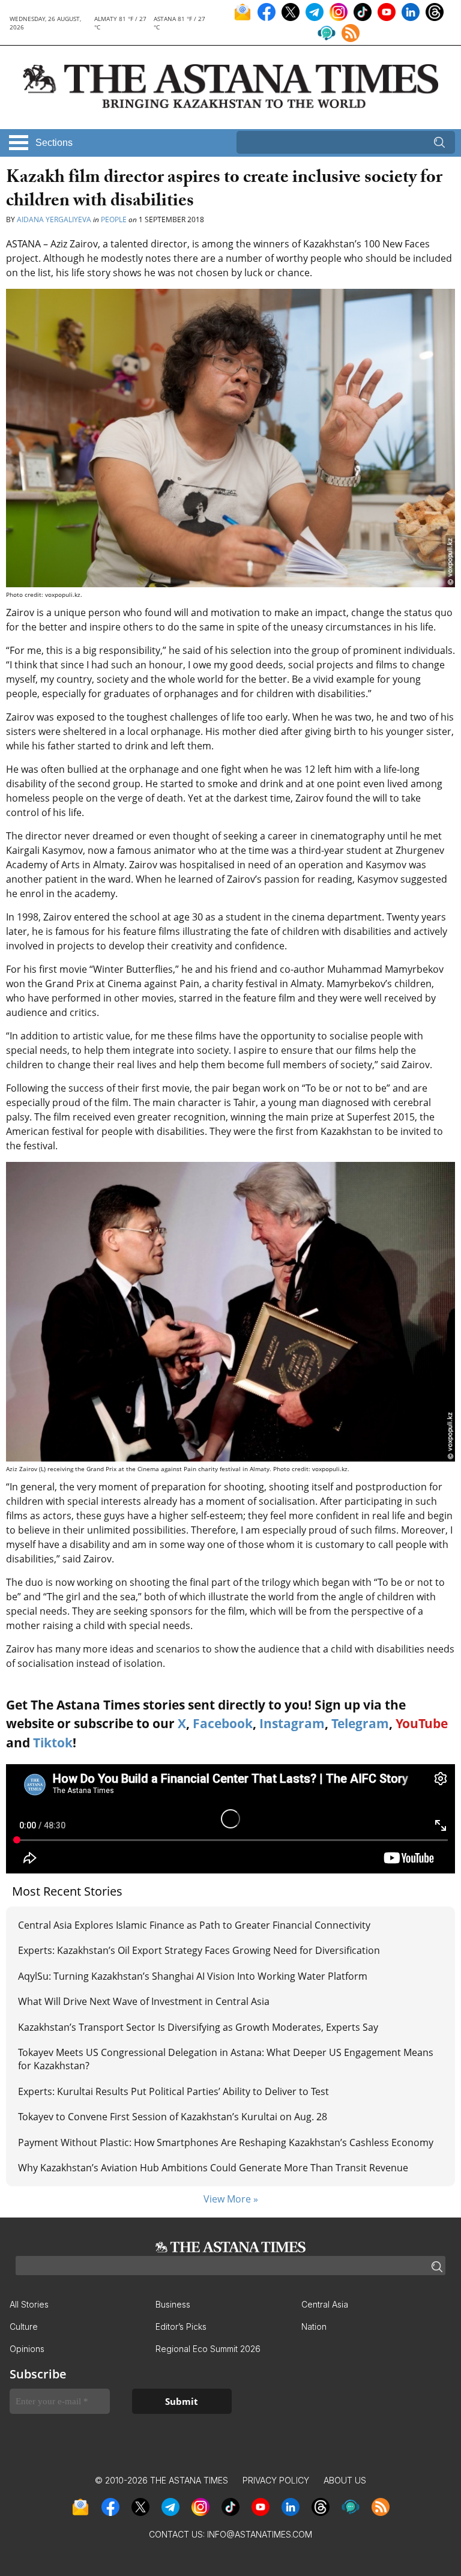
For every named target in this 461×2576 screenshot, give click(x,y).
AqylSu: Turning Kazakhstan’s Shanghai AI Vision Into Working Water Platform (193, 1976)
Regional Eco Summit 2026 (208, 2349)
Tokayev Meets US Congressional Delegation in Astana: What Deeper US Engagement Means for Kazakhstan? (226, 2059)
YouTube (422, 1723)
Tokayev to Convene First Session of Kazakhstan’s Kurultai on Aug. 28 (173, 2117)
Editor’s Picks (181, 2327)
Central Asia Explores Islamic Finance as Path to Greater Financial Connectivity (194, 1925)
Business (173, 2304)
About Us (345, 2480)
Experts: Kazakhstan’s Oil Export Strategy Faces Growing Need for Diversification (199, 1950)
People (114, 219)
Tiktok (53, 1743)
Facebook (223, 1723)
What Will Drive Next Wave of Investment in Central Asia (144, 2001)
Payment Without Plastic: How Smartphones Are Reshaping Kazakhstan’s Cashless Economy (226, 2142)
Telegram (360, 1723)
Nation (314, 2327)
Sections (54, 143)
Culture (24, 2327)
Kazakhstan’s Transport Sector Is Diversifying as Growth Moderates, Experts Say (198, 2027)
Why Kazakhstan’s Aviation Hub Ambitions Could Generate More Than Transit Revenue (213, 2168)
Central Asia (325, 2304)
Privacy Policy (276, 2480)
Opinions (27, 2349)
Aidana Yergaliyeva (54, 219)
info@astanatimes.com (260, 2534)
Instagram (292, 1723)
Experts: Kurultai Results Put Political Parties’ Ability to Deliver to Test (173, 2091)
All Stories (29, 2304)
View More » (231, 2199)
